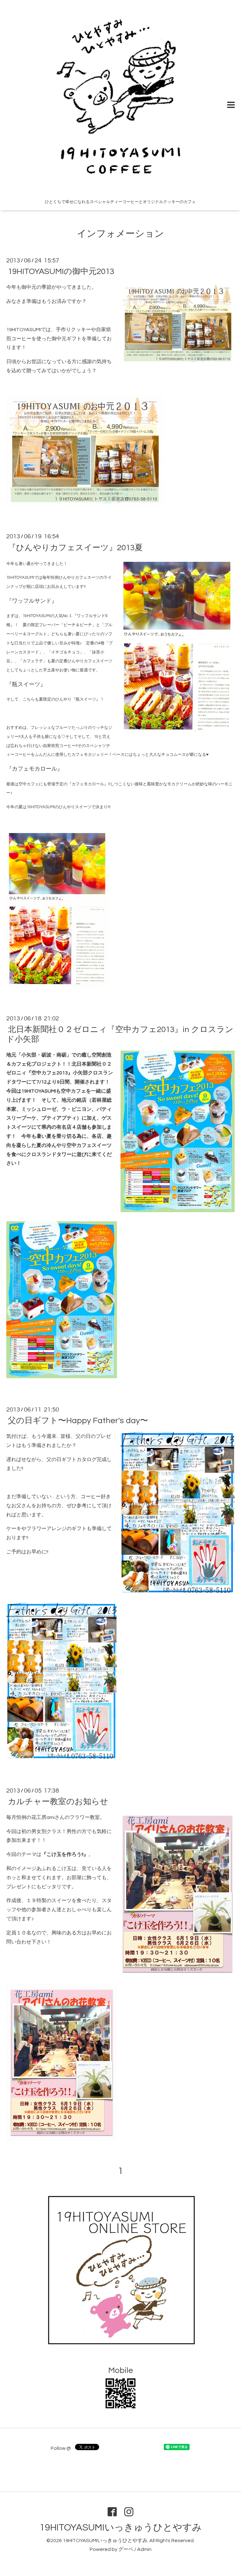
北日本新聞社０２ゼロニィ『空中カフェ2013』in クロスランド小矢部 (120, 1034)
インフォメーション (120, 234)
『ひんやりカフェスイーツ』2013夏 (75, 547)
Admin (144, 2549)
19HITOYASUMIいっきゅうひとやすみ (121, 2528)
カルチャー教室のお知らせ (58, 1802)
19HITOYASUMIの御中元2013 (61, 272)
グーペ (126, 2549)
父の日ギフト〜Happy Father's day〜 (78, 1421)
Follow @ (61, 2448)
